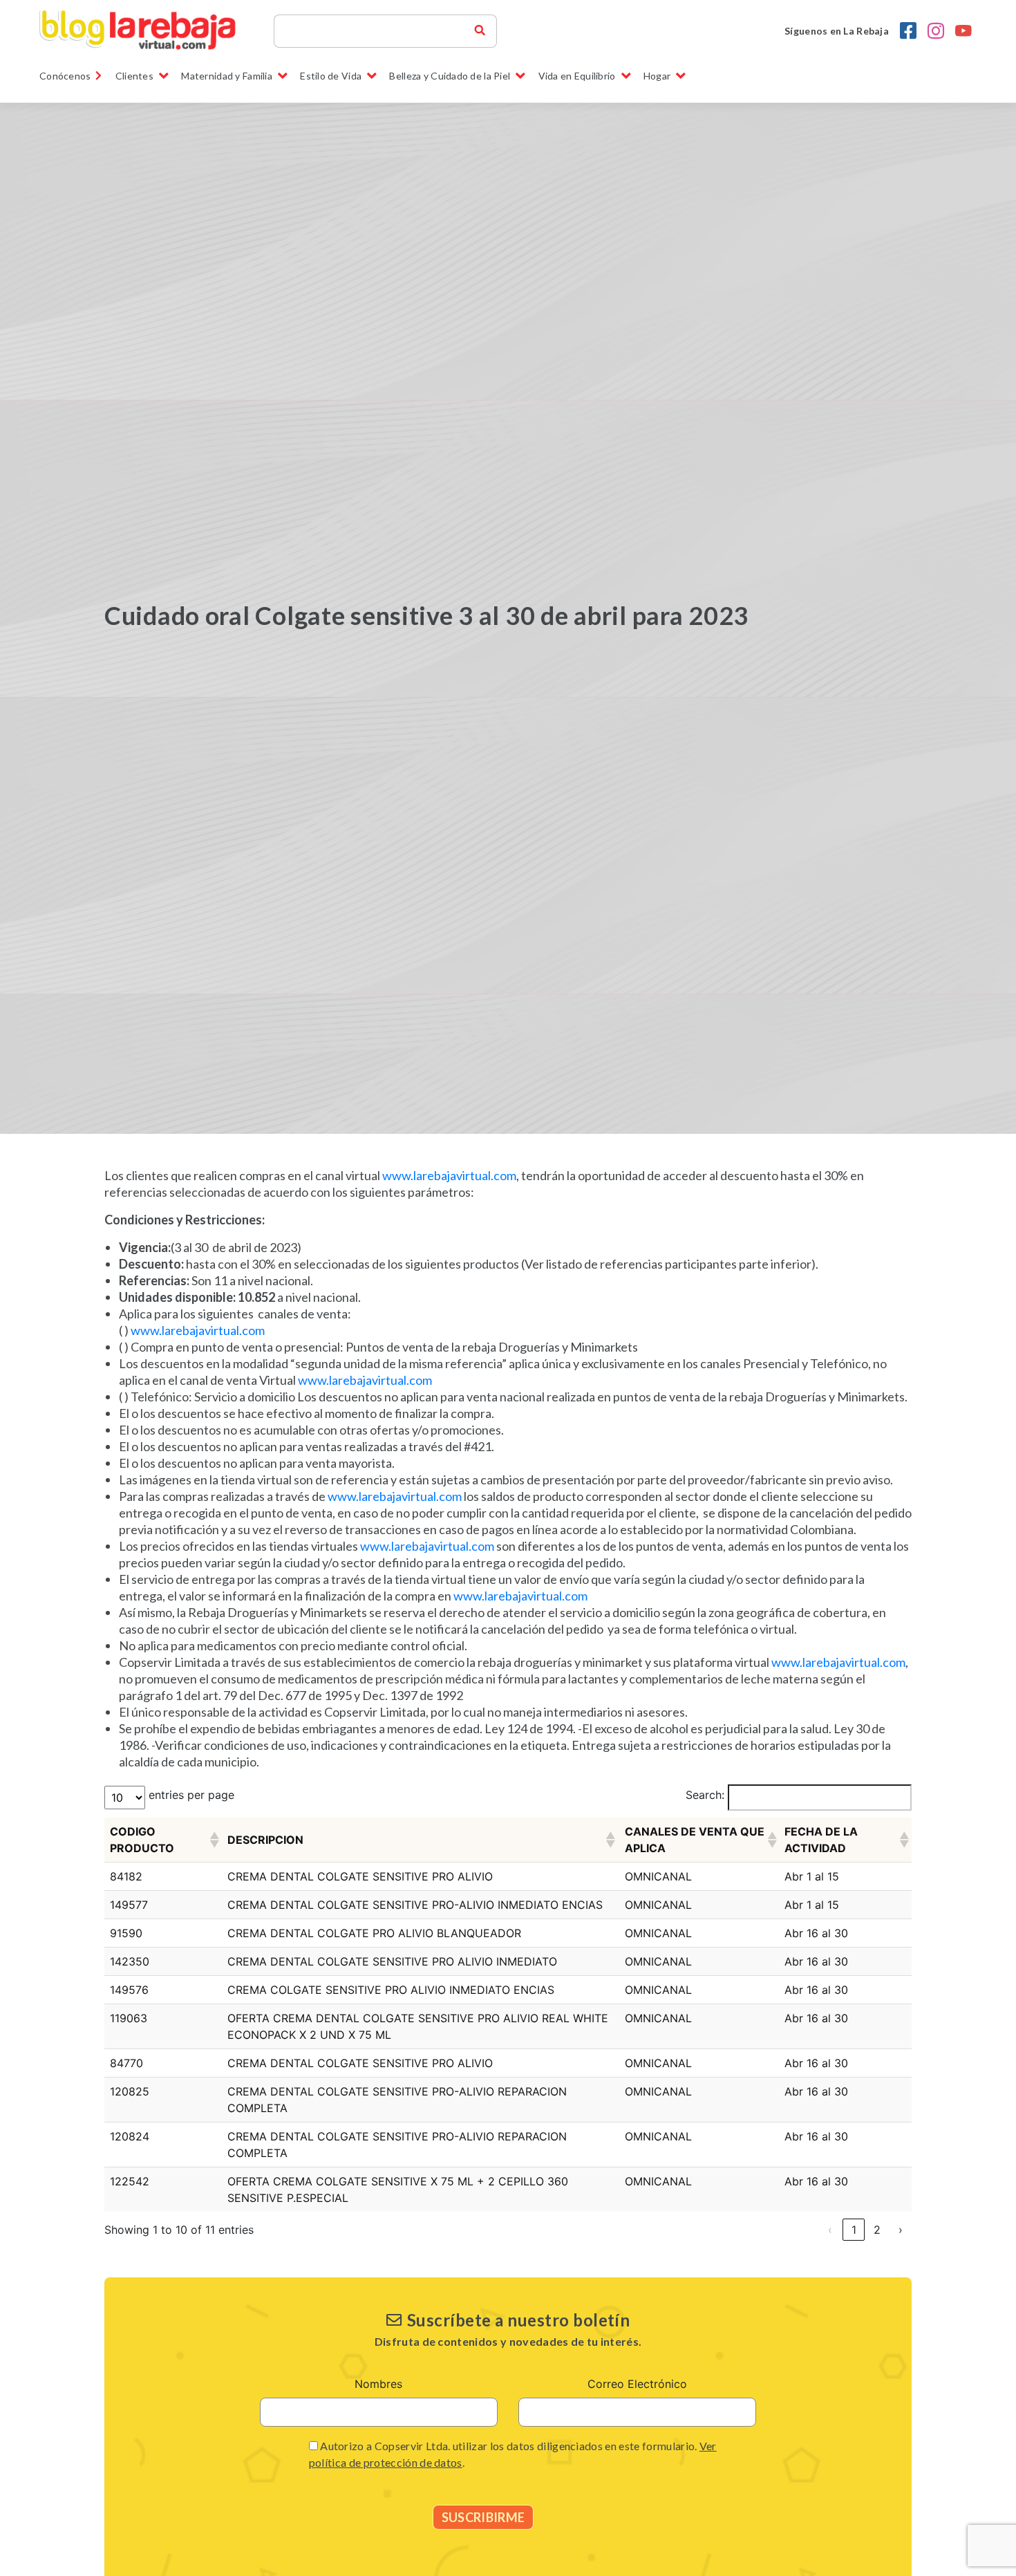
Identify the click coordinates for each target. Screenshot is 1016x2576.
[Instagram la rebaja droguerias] (936, 31)
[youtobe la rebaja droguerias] (963, 31)
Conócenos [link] (65, 76)
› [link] (901, 2230)
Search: (705, 1795)
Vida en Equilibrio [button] (577, 76)
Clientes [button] (134, 76)
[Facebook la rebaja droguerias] (908, 31)
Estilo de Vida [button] (331, 76)
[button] (213, 1840)
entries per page (191, 1795)
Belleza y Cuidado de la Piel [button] (450, 76)
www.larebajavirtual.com (449, 1175)
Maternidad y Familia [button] (227, 76)
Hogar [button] (657, 76)
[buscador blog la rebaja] (480, 31)
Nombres (378, 2384)
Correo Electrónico (637, 2384)
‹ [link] (830, 2230)
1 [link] (854, 2230)
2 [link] (877, 2230)
